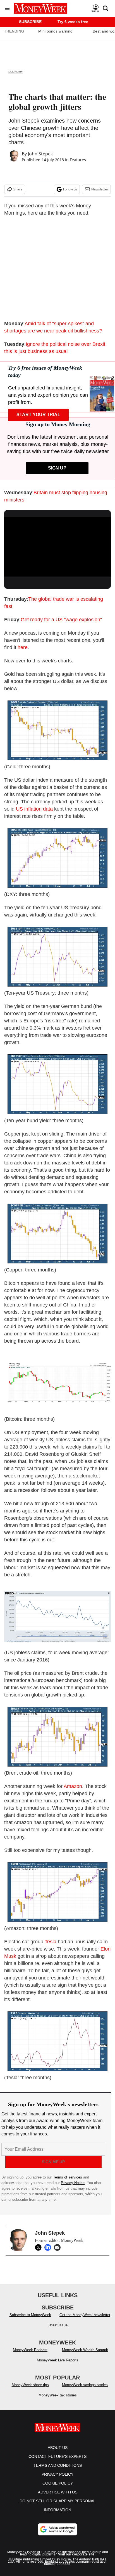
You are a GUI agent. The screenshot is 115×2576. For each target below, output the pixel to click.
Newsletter (100, 189)
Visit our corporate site (76, 2560)
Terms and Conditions (58, 2471)
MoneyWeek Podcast (30, 2355)
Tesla (51, 1942)
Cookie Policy (58, 2489)
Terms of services (68, 2177)
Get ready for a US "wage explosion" (61, 620)
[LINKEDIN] (49, 2247)
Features (78, 160)
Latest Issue (57, 2331)
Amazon (73, 1786)
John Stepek (40, 154)
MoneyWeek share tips (30, 2390)
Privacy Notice (73, 2183)
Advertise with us (58, 2498)
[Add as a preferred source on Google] (57, 2535)
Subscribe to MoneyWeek (30, 2320)
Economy (16, 72)
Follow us (70, 189)
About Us (58, 2453)
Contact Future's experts (57, 2462)
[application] (57, 547)
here (23, 647)
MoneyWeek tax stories (58, 2401)
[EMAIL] (59, 2247)
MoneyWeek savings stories (85, 2390)
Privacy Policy (57, 2480)
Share (18, 189)
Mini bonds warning (55, 31)
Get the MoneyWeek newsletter (85, 2320)
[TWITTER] (40, 2247)
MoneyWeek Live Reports (58, 2366)
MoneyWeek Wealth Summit (85, 2355)
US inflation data (34, 809)
